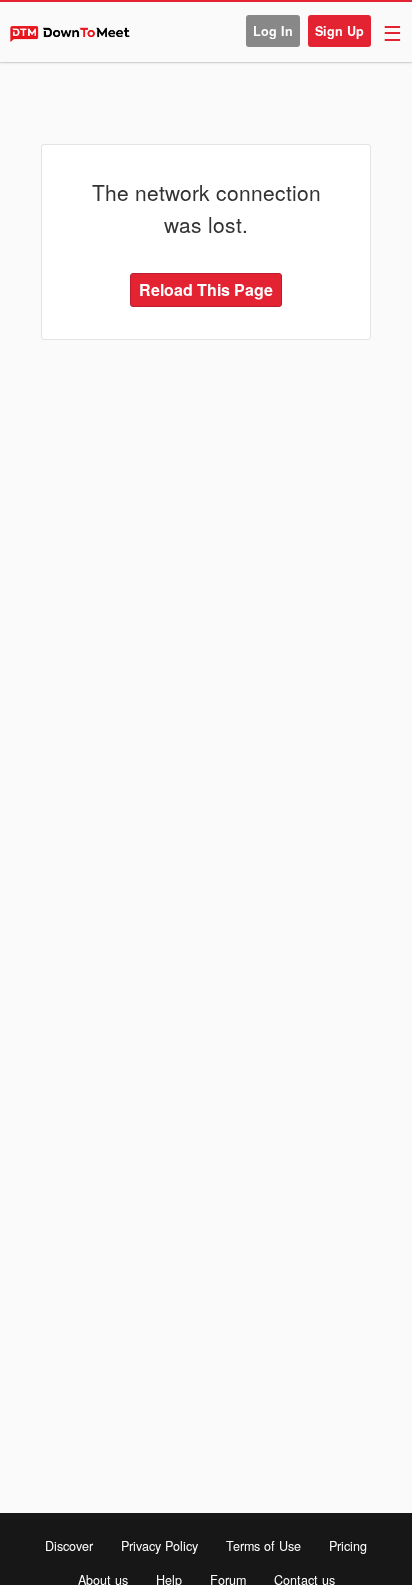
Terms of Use (263, 1546)
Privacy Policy (159, 1546)
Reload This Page (206, 289)
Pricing (348, 1546)
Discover (69, 1546)
